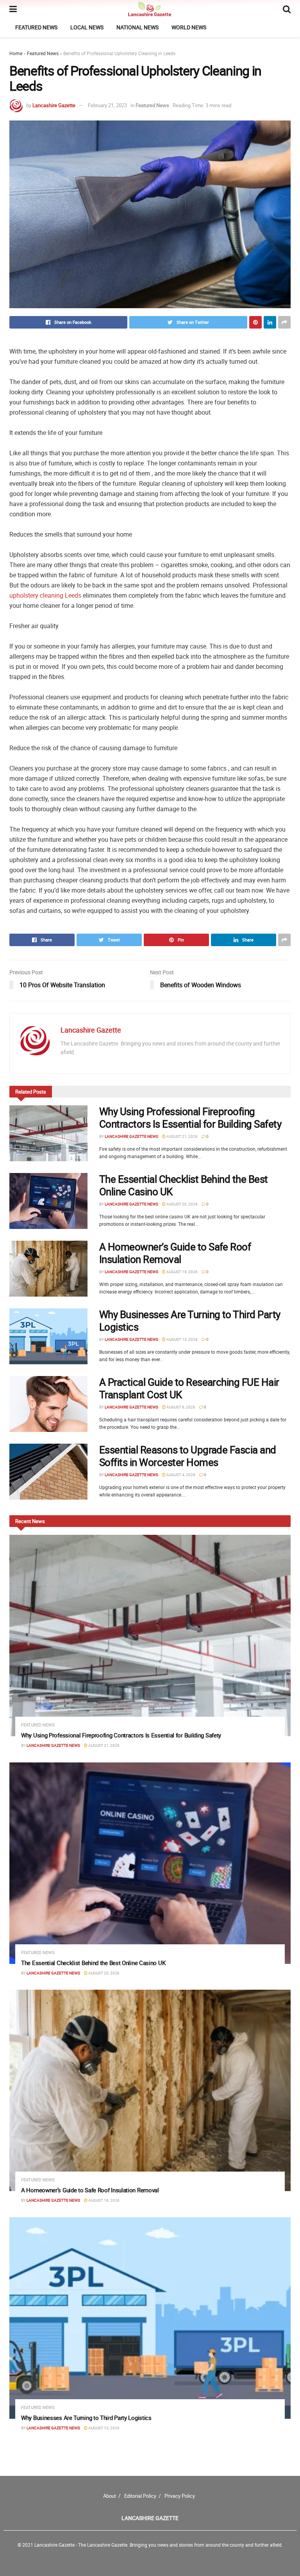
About (110, 2496)
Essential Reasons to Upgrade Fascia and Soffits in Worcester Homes (188, 1456)
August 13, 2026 (182, 1339)
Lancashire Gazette (54, 105)
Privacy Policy (180, 2496)
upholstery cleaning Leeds (45, 595)
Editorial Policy (140, 2496)
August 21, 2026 (182, 1136)
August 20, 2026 (182, 1204)
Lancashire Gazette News (131, 1136)
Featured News (36, 27)
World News (189, 27)
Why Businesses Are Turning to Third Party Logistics (190, 1320)
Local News (87, 27)
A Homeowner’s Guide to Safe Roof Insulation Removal (175, 1253)
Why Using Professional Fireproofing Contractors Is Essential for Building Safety (190, 1117)
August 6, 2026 (180, 1407)
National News (137, 27)
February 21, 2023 (107, 105)
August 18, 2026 (182, 1272)
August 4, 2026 (180, 1475)
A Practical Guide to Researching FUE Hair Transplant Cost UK (189, 1388)
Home (16, 53)
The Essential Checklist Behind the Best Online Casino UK (184, 1185)
